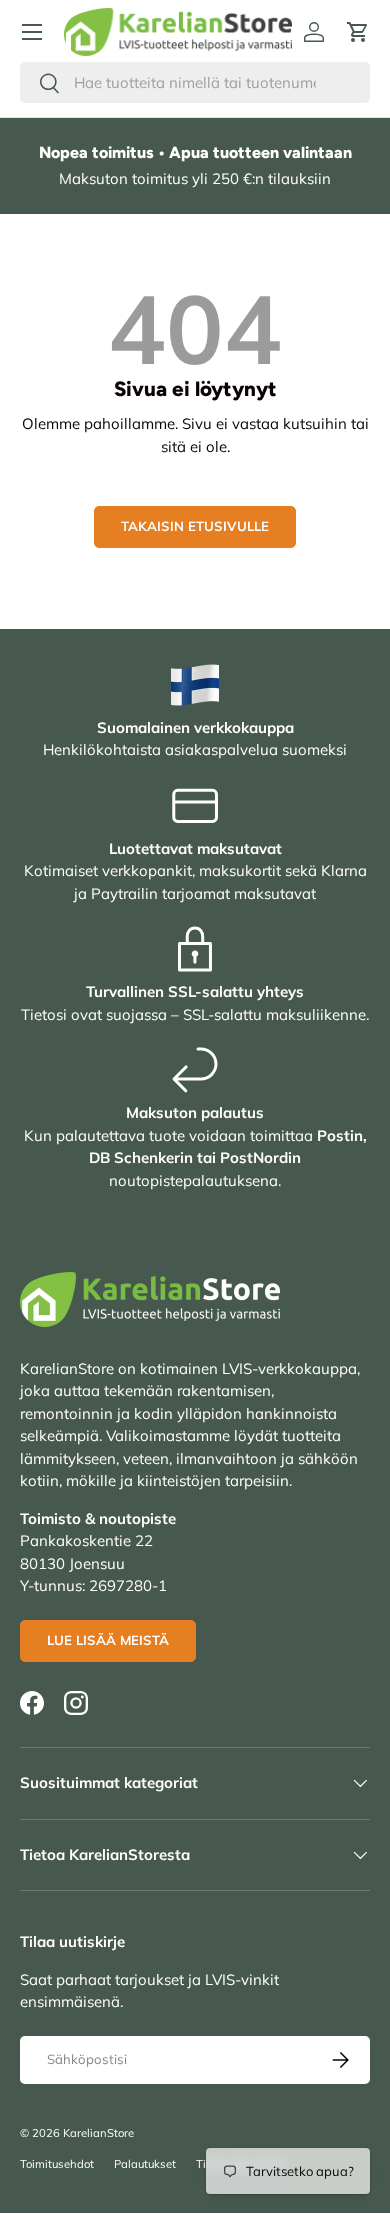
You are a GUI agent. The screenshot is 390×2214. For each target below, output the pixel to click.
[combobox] (195, 82)
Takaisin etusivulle (195, 526)
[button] (358, 32)
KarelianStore (98, 2133)
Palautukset (145, 2164)
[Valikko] (32, 32)
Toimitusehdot (57, 2164)
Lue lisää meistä (108, 1640)
